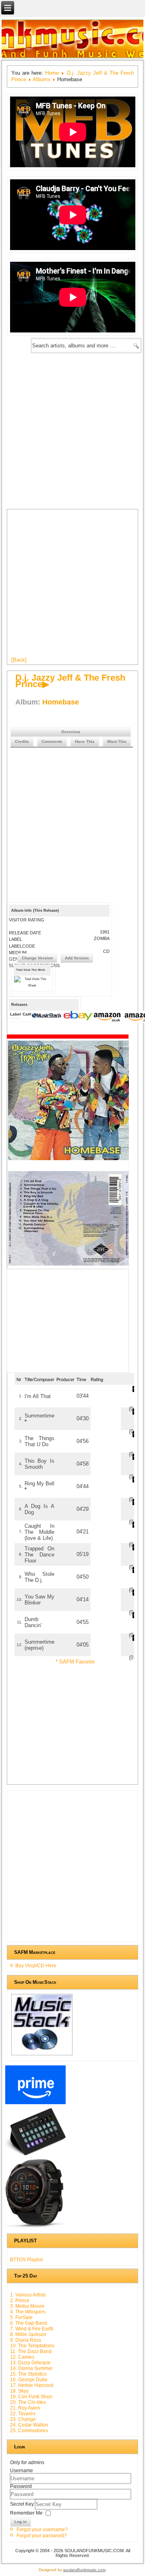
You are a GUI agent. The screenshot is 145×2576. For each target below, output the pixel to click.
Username (22, 2471)
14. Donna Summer (31, 2368)
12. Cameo (22, 2357)
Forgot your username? (42, 2530)
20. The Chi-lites (28, 2402)
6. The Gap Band (29, 2323)
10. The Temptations (32, 2346)
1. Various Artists (28, 2295)
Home (52, 73)
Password (21, 2486)
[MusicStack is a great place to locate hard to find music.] (48, 1017)
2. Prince (20, 2301)
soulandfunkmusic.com (84, 2570)
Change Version (37, 958)
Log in (21, 2522)
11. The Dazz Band (31, 2351)
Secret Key (23, 2504)
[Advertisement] (72, 429)
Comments (52, 741)
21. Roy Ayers (25, 2408)
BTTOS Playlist (26, 2260)
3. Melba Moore (27, 2306)
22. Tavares (23, 2414)
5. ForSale (21, 2317)
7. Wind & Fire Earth (32, 2329)
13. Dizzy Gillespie (30, 2363)
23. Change (23, 2419)
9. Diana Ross (26, 2340)
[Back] (19, 660)
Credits (22, 741)
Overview (71, 732)
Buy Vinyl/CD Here (36, 1966)
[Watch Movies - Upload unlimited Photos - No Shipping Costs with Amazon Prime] (36, 2104)
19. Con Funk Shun (31, 2397)
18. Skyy (19, 2391)
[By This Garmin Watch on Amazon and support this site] (36, 2228)
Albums (41, 79)
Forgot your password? (42, 2536)
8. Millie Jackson (28, 2334)
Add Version (77, 958)
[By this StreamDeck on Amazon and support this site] (36, 2155)
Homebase (61, 702)
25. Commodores (29, 2431)
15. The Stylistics (28, 2374)
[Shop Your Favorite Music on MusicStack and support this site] (42, 2055)
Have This (85, 741)
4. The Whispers (28, 2312)
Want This (117, 741)
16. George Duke (29, 2380)
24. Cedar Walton (29, 2425)
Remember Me (26, 2513)
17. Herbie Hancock (32, 2385)
